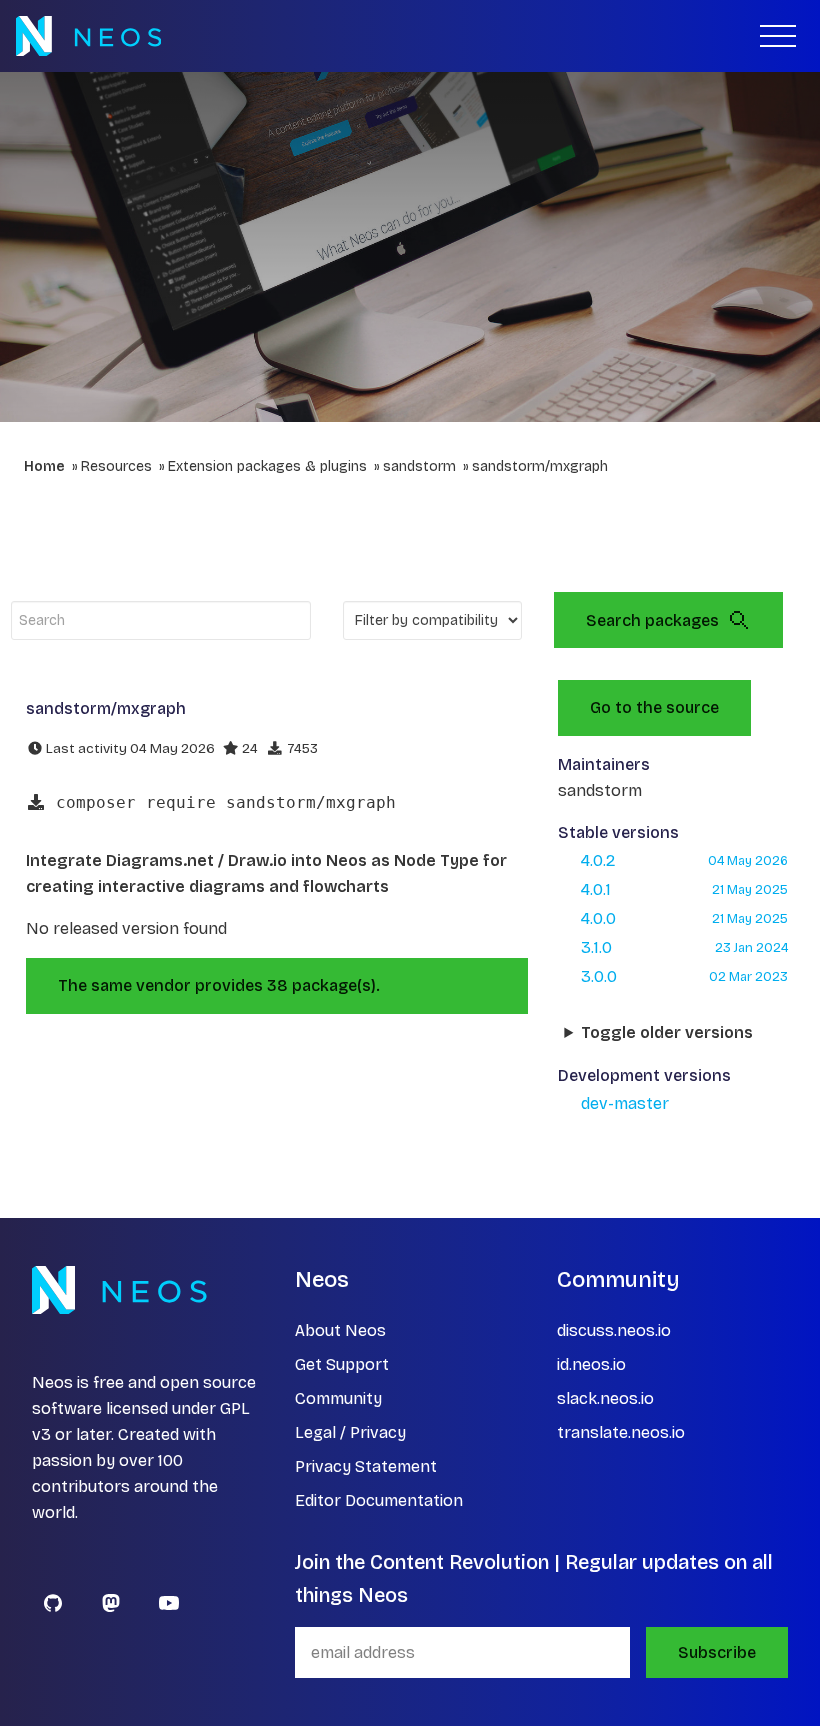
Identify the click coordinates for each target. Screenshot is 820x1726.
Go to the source (654, 707)
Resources (116, 466)
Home (44, 466)
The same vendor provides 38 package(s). (219, 985)
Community (338, 1398)
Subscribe (717, 1652)
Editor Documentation (379, 1500)
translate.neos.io (621, 1432)
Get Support (342, 1364)
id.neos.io (591, 1364)
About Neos (340, 1330)
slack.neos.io (605, 1398)
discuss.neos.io (614, 1330)
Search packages (652, 620)
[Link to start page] (88, 36)
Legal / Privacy (350, 1432)
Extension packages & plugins (267, 466)
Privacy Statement (366, 1466)
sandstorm (419, 466)
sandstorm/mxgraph (540, 466)
